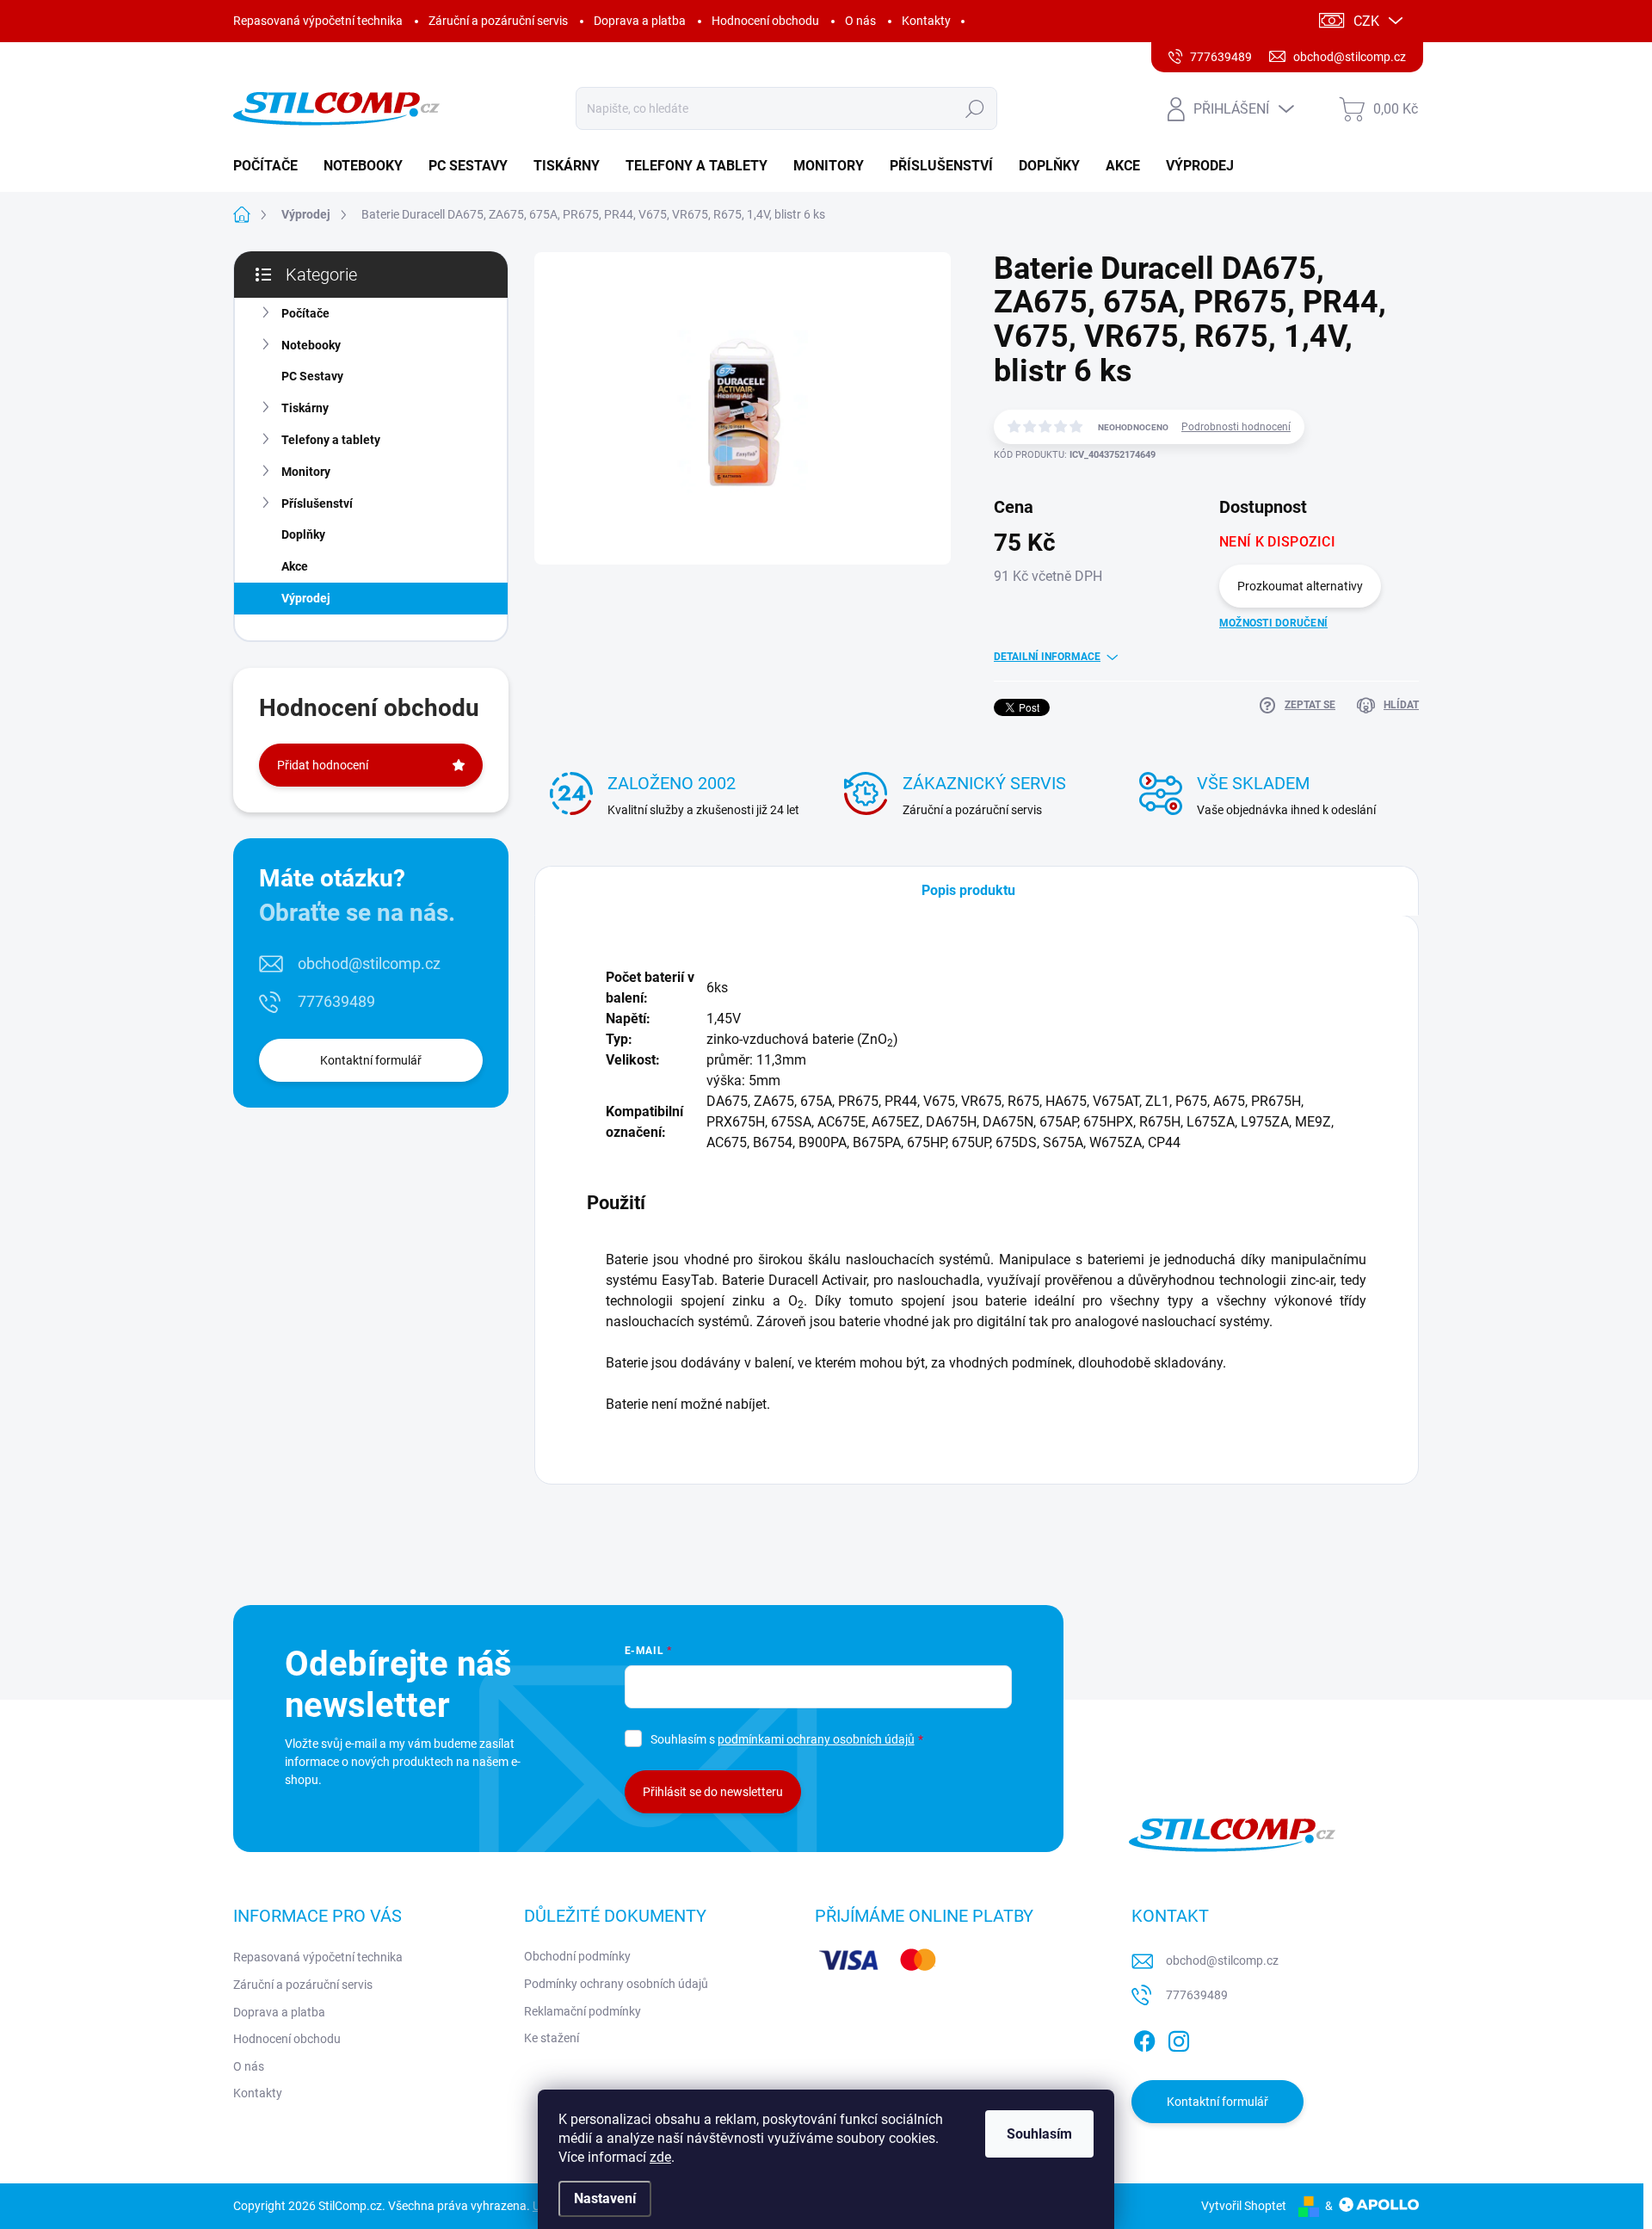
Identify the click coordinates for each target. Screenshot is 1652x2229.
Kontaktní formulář (371, 1060)
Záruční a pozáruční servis (498, 21)
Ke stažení (552, 2038)
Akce (295, 566)
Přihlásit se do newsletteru (713, 1792)
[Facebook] (1144, 2039)
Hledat (974, 108)
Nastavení (605, 2198)
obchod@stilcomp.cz (369, 963)
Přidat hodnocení (323, 765)
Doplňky (303, 534)
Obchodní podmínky (577, 1956)
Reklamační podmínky (583, 2011)
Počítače (305, 313)
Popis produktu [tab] (968, 890)
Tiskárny (305, 408)
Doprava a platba (640, 21)
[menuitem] (272, 166)
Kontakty (926, 21)
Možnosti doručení (1273, 623)
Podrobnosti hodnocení (1236, 427)
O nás (860, 21)
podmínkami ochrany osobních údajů (816, 1739)
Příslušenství (317, 503)
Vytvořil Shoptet (1244, 2206)
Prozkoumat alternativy (1300, 586)
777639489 (336, 1001)
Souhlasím (1039, 2134)
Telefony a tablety (331, 440)
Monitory (306, 472)
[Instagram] (1179, 2039)
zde (660, 2157)
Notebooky (311, 345)
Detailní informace (1047, 657)
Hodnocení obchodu (765, 21)
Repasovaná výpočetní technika (318, 21)
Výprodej (306, 598)
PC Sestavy (312, 376)
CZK (1366, 21)
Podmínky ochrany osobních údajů (616, 1984)
